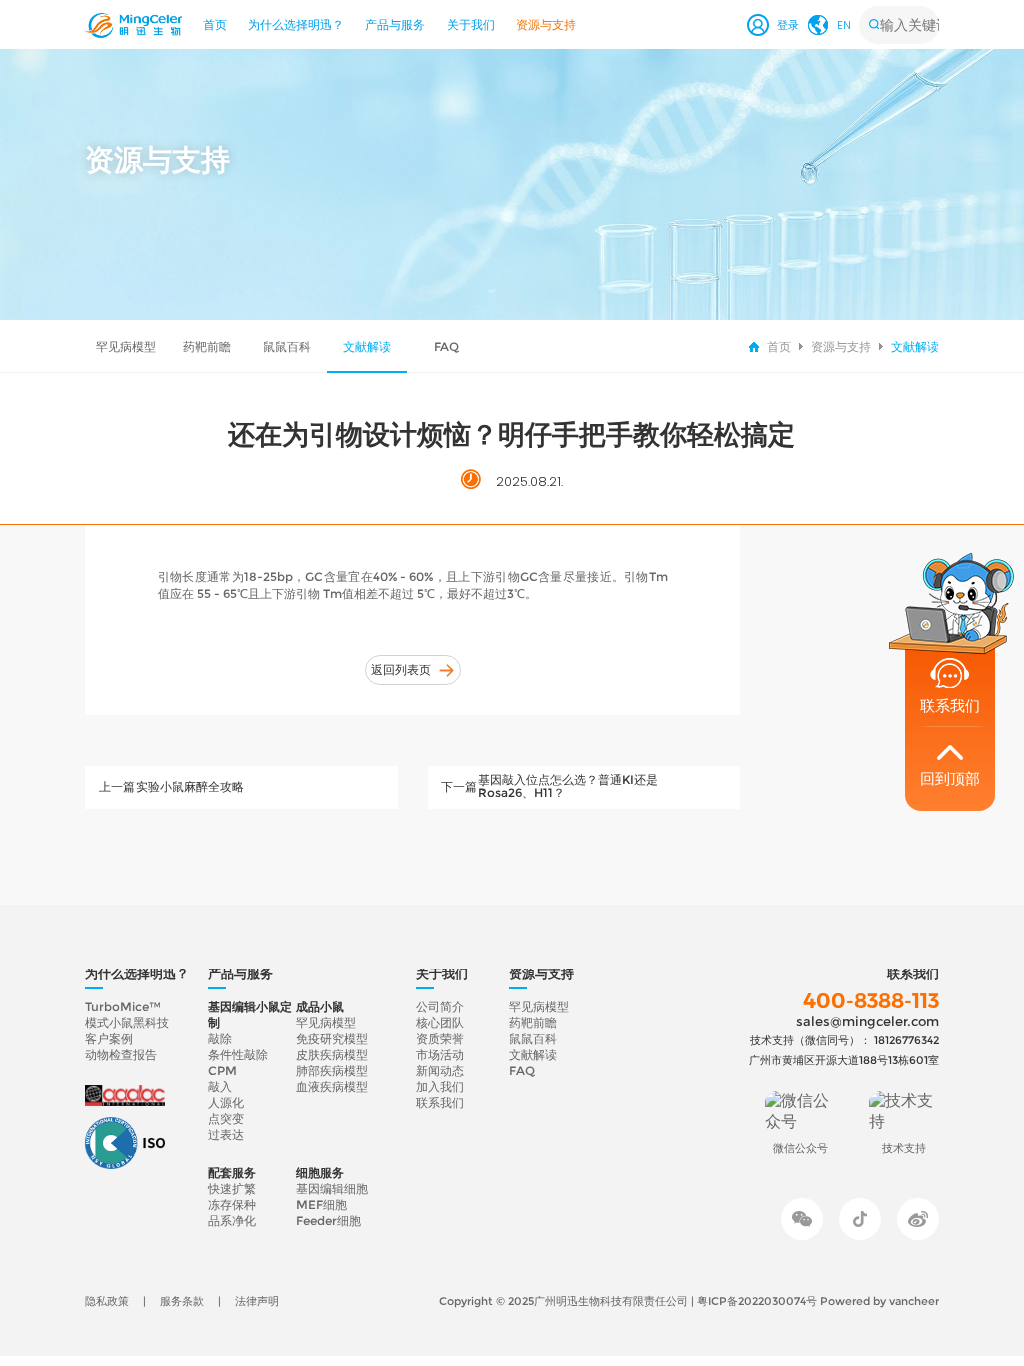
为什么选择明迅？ (296, 24)
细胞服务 (320, 1173)
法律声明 (257, 1301)
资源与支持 (546, 24)
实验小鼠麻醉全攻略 (190, 786)
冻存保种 (232, 1205)
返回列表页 (401, 669)
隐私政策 (107, 1301)
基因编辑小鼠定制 (250, 1015)
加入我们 (440, 1087)
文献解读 (367, 346)
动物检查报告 (121, 1055)
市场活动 (440, 1055)
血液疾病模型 (332, 1087)
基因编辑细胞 (332, 1189)
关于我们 (471, 24)
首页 (215, 24)
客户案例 (109, 1039)
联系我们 (440, 1103)
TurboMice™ (123, 1007)
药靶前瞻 (207, 346)
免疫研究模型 (332, 1039)
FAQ (446, 346)
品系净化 (232, 1221)
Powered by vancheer (879, 1301)
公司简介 (440, 1007)
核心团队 (440, 1023)
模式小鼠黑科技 (127, 1023)
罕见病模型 (126, 346)
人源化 (226, 1103)
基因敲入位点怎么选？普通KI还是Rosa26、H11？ (568, 786)
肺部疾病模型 (332, 1071)
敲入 (220, 1087)
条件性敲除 (238, 1055)
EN (844, 25)
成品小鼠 (320, 1007)
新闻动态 (440, 1071)
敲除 (220, 1039)
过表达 (226, 1135)
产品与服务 (395, 24)
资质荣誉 (440, 1039)
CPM (222, 1071)
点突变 (226, 1119)
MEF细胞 (321, 1205)
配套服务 (232, 1173)
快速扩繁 (232, 1189)
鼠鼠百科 (287, 346)
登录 (788, 25)
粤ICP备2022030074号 (758, 1301)
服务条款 (182, 1301)
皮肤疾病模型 (332, 1055)
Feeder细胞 (328, 1221)
